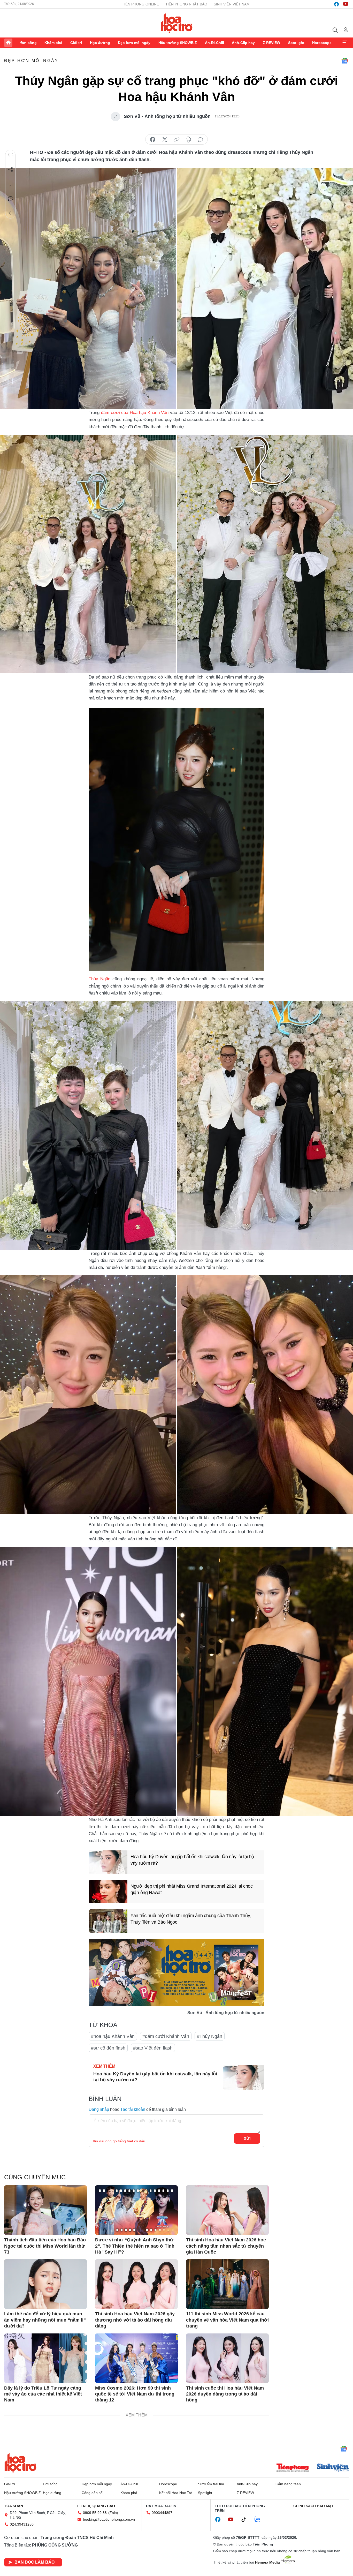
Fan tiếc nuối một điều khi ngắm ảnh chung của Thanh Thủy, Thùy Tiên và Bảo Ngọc (191, 1919)
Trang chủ (8, 43)
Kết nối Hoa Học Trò (176, 2493)
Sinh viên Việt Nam (232, 4)
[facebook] (336, 4)
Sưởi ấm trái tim (211, 2484)
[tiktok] (246, 2520)
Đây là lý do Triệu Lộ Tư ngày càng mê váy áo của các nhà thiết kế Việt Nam (43, 2394)
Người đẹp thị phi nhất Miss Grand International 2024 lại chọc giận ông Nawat (192, 1889)
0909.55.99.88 (95, 2513)
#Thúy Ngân (210, 2036)
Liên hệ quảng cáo (96, 2506)
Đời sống (29, 43)
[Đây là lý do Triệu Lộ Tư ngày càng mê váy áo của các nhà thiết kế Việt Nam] (45, 2358)
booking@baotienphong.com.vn (109, 2519)
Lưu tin (11, 184)
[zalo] (260, 2520)
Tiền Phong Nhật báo (186, 4)
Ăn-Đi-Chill (214, 43)
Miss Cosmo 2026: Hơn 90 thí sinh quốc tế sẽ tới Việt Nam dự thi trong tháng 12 (135, 2394)
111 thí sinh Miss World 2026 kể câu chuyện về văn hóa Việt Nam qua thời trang (227, 2320)
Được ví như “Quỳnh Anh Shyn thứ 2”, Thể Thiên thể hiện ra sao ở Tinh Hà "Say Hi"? (135, 2246)
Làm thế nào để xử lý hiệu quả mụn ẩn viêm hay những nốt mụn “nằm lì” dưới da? (45, 2320)
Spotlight (296, 43)
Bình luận (11, 199)
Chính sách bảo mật (314, 2506)
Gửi (247, 2138)
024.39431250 (22, 2524)
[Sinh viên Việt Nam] (333, 2468)
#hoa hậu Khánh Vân (113, 2036)
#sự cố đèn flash (108, 2048)
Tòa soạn (14, 2506)
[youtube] (346, 4)
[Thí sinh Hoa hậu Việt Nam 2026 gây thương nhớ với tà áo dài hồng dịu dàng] (136, 2284)
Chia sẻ (11, 170)
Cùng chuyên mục (35, 2177)
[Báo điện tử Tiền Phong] (293, 2468)
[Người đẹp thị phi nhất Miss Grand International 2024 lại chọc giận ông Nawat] (108, 1892)
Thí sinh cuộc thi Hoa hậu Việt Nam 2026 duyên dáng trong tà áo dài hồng (225, 2394)
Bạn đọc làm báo (34, 2562)
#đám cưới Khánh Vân (166, 2036)
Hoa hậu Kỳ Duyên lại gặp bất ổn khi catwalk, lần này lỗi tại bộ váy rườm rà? (192, 1860)
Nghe (11, 155)
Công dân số (92, 2493)
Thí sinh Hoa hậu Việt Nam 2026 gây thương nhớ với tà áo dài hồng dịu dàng (135, 2320)
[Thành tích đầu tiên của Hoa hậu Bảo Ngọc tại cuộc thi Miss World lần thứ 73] (45, 2210)
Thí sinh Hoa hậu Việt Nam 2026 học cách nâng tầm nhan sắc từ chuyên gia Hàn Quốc (226, 2246)
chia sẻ (153, 140)
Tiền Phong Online (140, 4)
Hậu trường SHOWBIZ (178, 43)
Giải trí (76, 43)
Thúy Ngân (99, 979)
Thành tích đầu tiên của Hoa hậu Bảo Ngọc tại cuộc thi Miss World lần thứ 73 (45, 2246)
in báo (188, 140)
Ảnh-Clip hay (243, 43)
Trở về (11, 213)
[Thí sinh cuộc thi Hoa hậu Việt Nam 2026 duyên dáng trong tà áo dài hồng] (227, 2358)
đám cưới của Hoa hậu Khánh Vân (135, 413)
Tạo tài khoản (133, 2109)
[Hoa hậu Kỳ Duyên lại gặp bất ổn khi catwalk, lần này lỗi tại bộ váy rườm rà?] (108, 1862)
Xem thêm (345, 43)
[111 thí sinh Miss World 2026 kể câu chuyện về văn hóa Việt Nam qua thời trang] (227, 2284)
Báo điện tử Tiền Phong (177, 23)
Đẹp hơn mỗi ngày (134, 43)
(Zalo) (113, 2513)
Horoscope (322, 43)
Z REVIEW (271, 43)
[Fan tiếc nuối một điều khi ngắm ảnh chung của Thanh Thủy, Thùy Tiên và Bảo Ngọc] (108, 1921)
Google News (345, 61)
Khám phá (53, 43)
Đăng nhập (99, 2109)
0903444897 (162, 2513)
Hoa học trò (20, 2463)
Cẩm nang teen (288, 2484)
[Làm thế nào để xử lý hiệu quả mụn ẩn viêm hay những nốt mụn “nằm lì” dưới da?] (45, 2284)
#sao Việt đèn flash (153, 2048)
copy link (177, 140)
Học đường (100, 43)
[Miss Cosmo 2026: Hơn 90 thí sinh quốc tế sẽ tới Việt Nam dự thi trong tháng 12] (136, 2358)
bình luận (200, 140)
